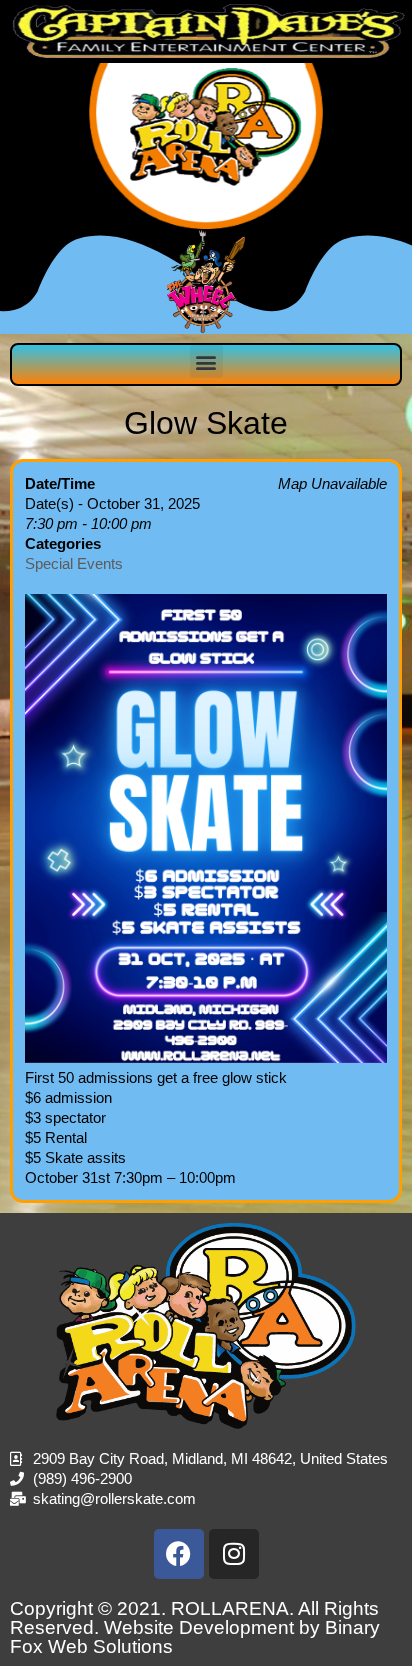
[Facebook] (179, 1554)
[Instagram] (234, 1554)
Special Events (74, 563)
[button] (206, 361)
